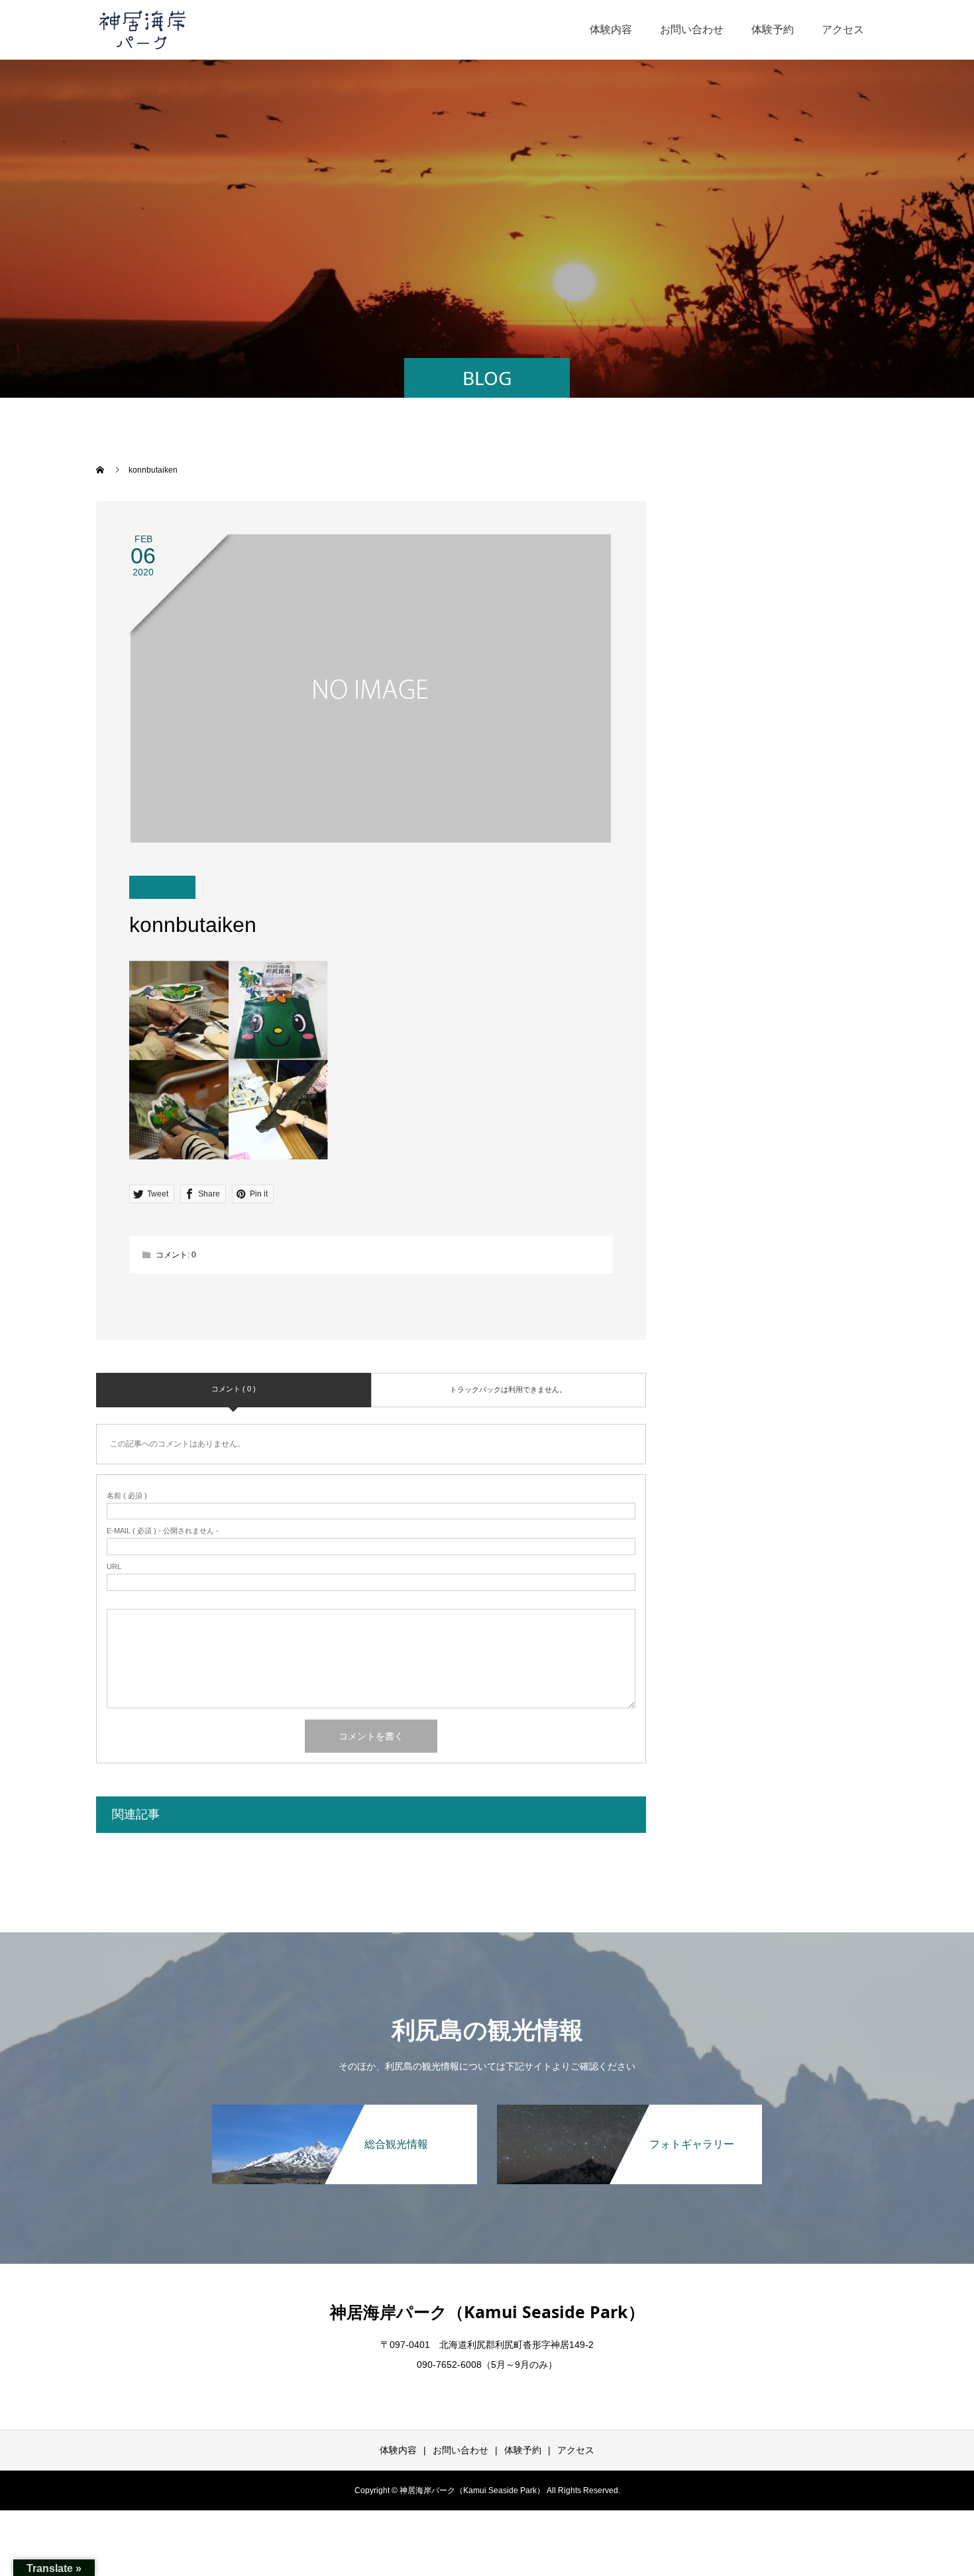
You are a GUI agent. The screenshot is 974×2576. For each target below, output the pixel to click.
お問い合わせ (692, 29)
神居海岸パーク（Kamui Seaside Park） (487, 2312)
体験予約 (773, 29)
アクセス (843, 29)
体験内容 (611, 29)
